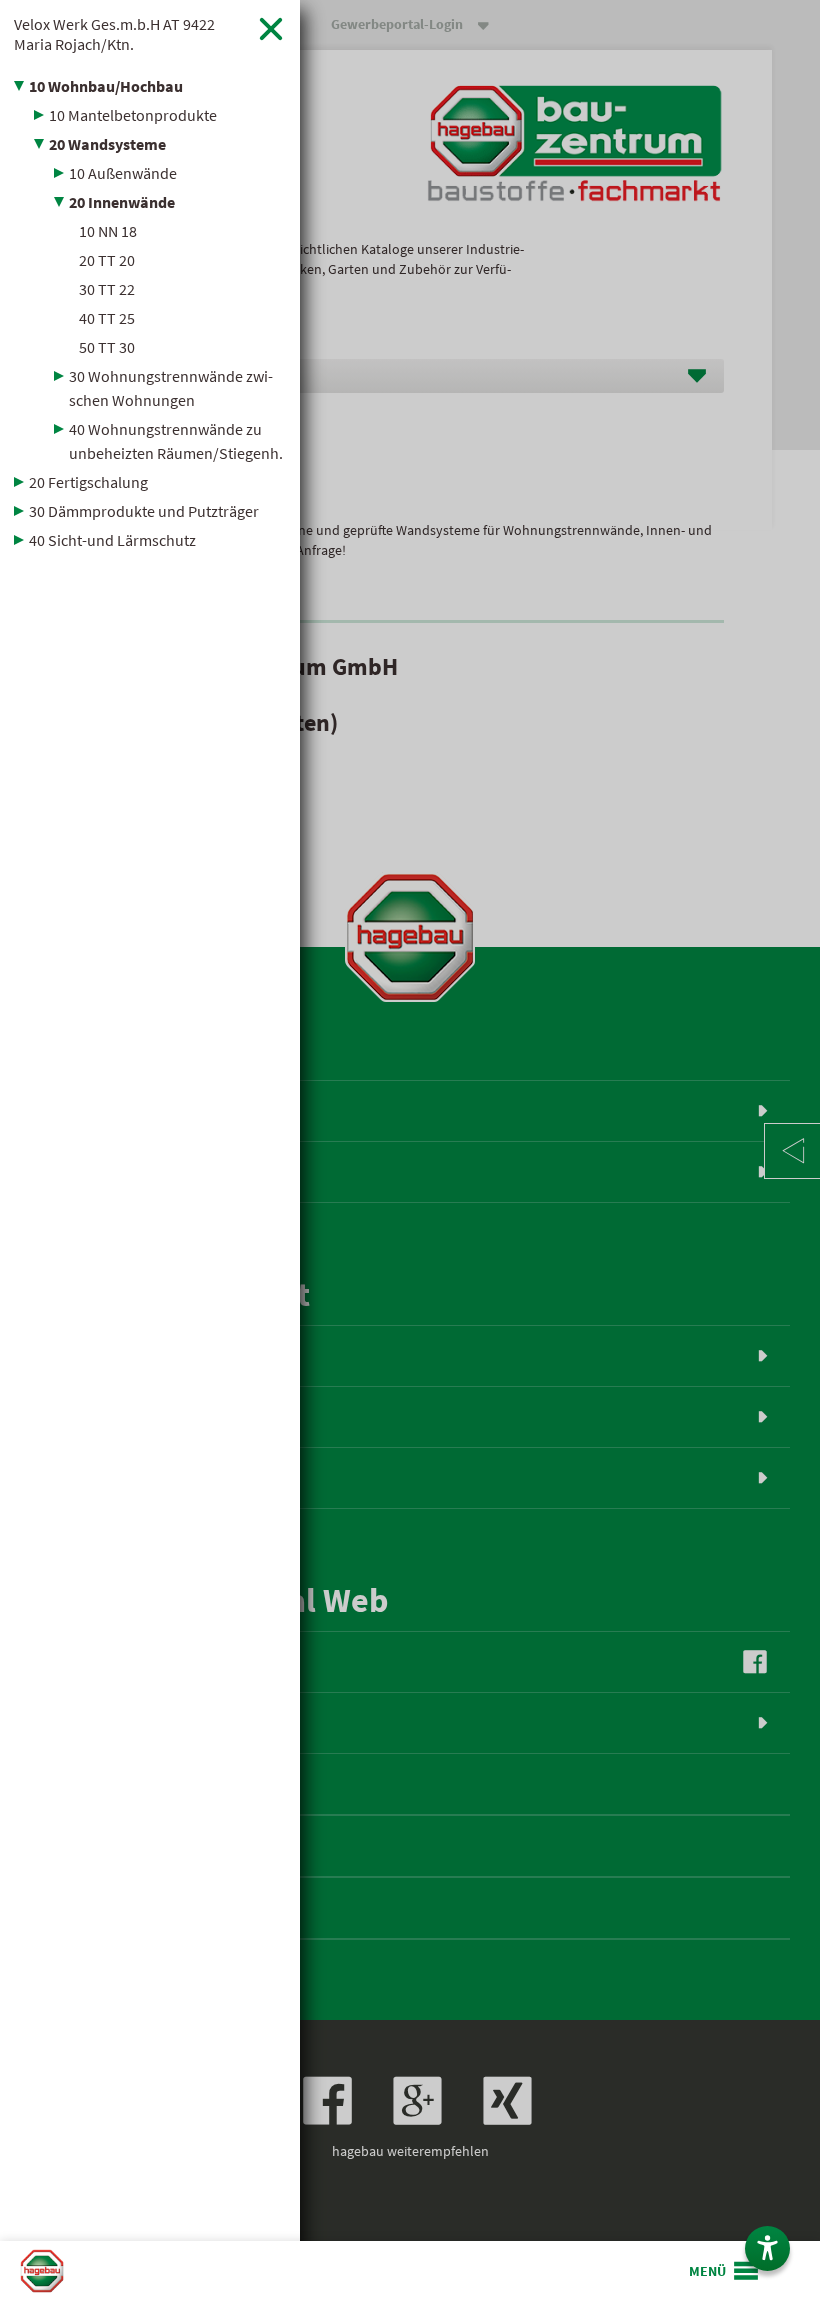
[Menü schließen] (271, 28)
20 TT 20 (107, 260)
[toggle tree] (150, 86)
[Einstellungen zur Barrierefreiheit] (767, 2248)
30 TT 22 (107, 289)
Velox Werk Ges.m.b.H (114, 34)
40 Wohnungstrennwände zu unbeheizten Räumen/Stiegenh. (176, 441)
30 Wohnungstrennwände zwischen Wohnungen (171, 388)
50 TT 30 (107, 347)
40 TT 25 (107, 318)
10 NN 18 (108, 231)
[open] (725, 2271)
